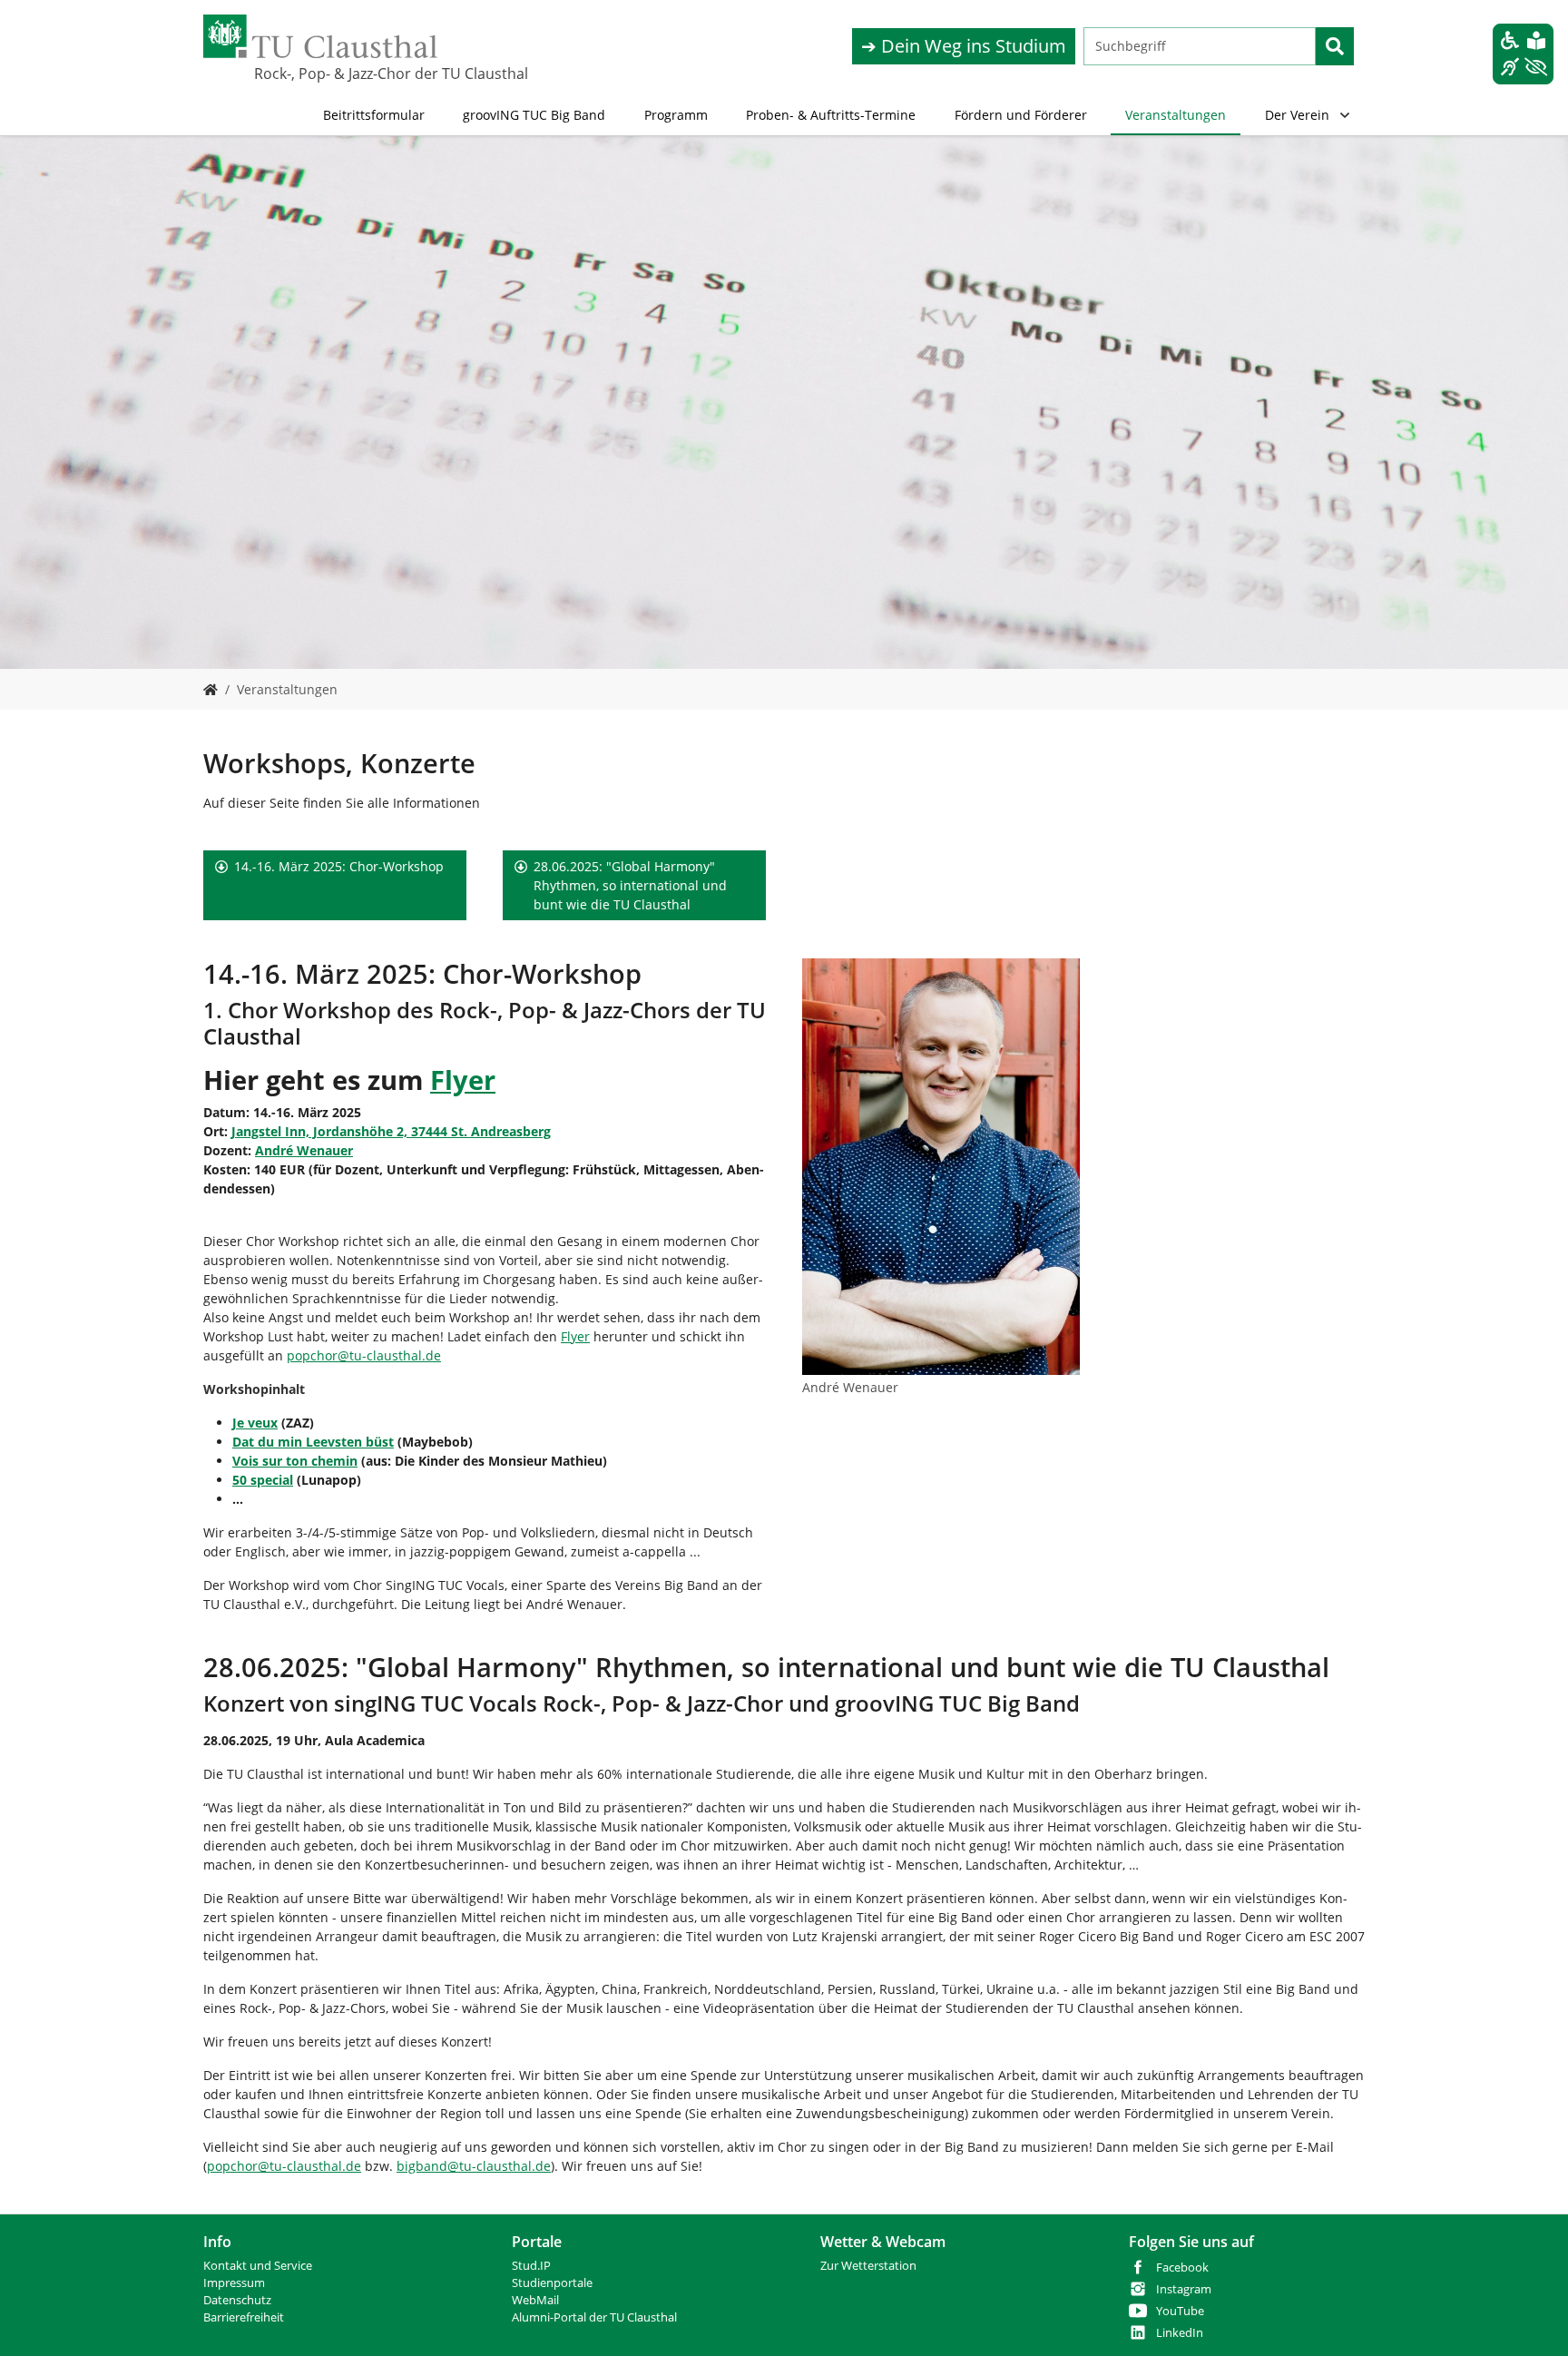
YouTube (1180, 2311)
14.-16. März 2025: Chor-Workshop (339, 866)
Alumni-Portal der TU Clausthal (594, 2317)
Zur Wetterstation (868, 2266)
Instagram (1184, 2289)
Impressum (234, 2283)
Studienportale (552, 2283)
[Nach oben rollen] (1531, 2319)
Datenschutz (237, 2300)
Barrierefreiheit (244, 2317)
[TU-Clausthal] (320, 36)
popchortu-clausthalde (364, 1355)
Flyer (575, 1336)
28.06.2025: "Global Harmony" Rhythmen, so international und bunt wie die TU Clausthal (630, 885)
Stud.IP (531, 2266)
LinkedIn (1180, 2333)
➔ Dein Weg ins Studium (964, 46)
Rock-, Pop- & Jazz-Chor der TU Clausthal (345, 74)
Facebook (1182, 2268)
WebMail (535, 2300)
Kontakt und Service (258, 2266)
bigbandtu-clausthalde (474, 2166)
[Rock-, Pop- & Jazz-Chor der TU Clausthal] (211, 689)
